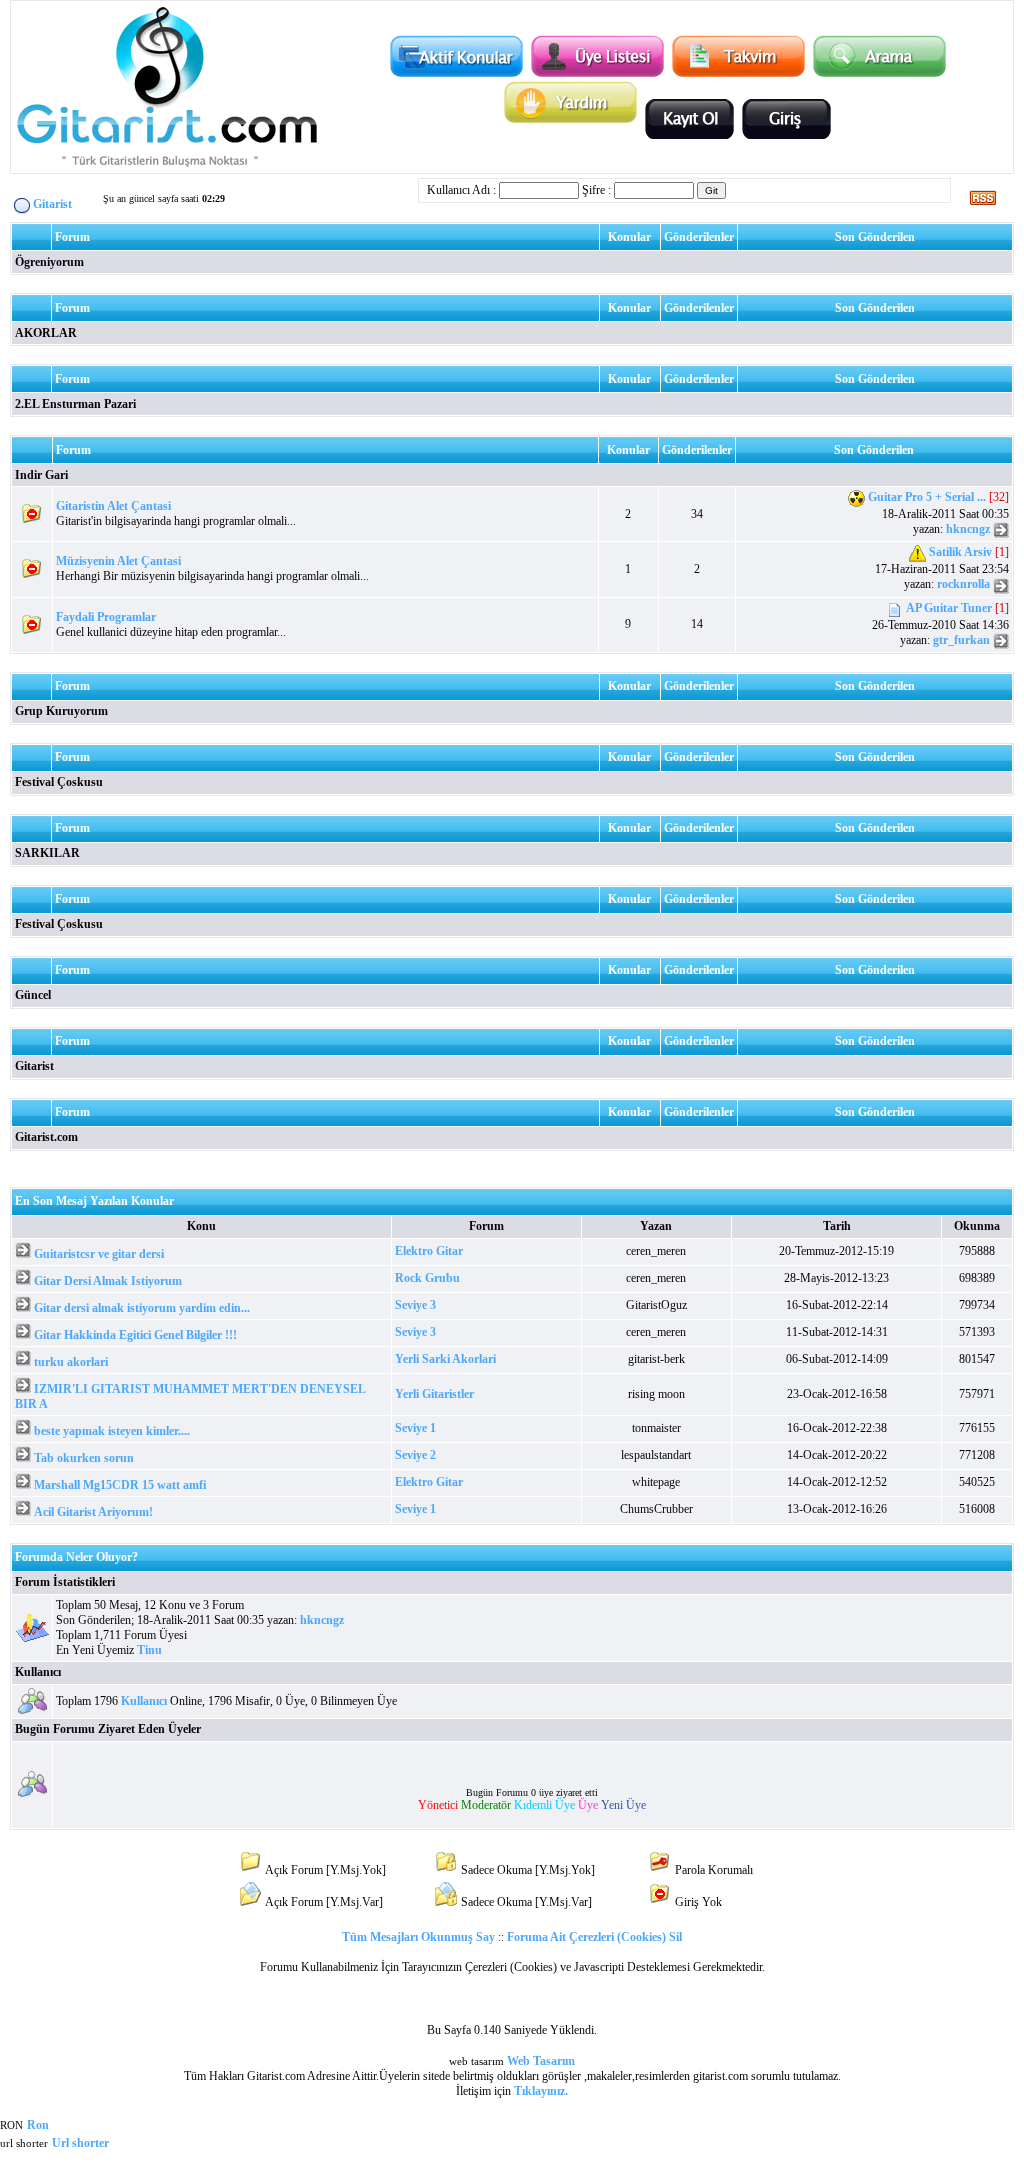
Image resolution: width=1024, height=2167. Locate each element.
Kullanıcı (38, 1672)
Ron (38, 2125)
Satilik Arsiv (960, 553)
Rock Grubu (427, 1278)
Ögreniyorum (49, 262)
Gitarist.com (46, 1137)
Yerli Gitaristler (434, 1394)
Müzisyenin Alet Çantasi (118, 561)
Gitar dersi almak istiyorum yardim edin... (142, 1308)
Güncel (33, 995)
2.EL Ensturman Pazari (75, 404)
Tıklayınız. (541, 2091)
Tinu (149, 1650)
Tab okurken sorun (84, 1458)
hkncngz (968, 529)
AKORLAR (46, 333)
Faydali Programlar (106, 617)
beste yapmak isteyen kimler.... (112, 1431)
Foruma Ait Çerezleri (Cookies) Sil (594, 1937)
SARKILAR (47, 853)
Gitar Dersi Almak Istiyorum (108, 1281)
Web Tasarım (541, 2061)
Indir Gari (41, 475)
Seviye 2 (415, 1455)
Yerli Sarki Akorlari (445, 1359)
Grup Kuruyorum (61, 711)
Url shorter (80, 2143)
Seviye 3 (415, 1305)
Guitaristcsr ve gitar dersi (99, 1254)
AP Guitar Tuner (949, 608)
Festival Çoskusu (59, 782)
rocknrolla (963, 584)
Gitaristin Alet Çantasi (113, 506)
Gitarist (34, 1066)
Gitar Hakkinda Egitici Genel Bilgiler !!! (135, 1335)
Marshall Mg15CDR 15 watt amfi (120, 1485)
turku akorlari (71, 1362)
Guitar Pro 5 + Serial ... (927, 497)
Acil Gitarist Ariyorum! (93, 1512)
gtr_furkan (961, 640)
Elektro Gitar (429, 1251)
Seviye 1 (415, 1428)
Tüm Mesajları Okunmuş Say (418, 1937)
